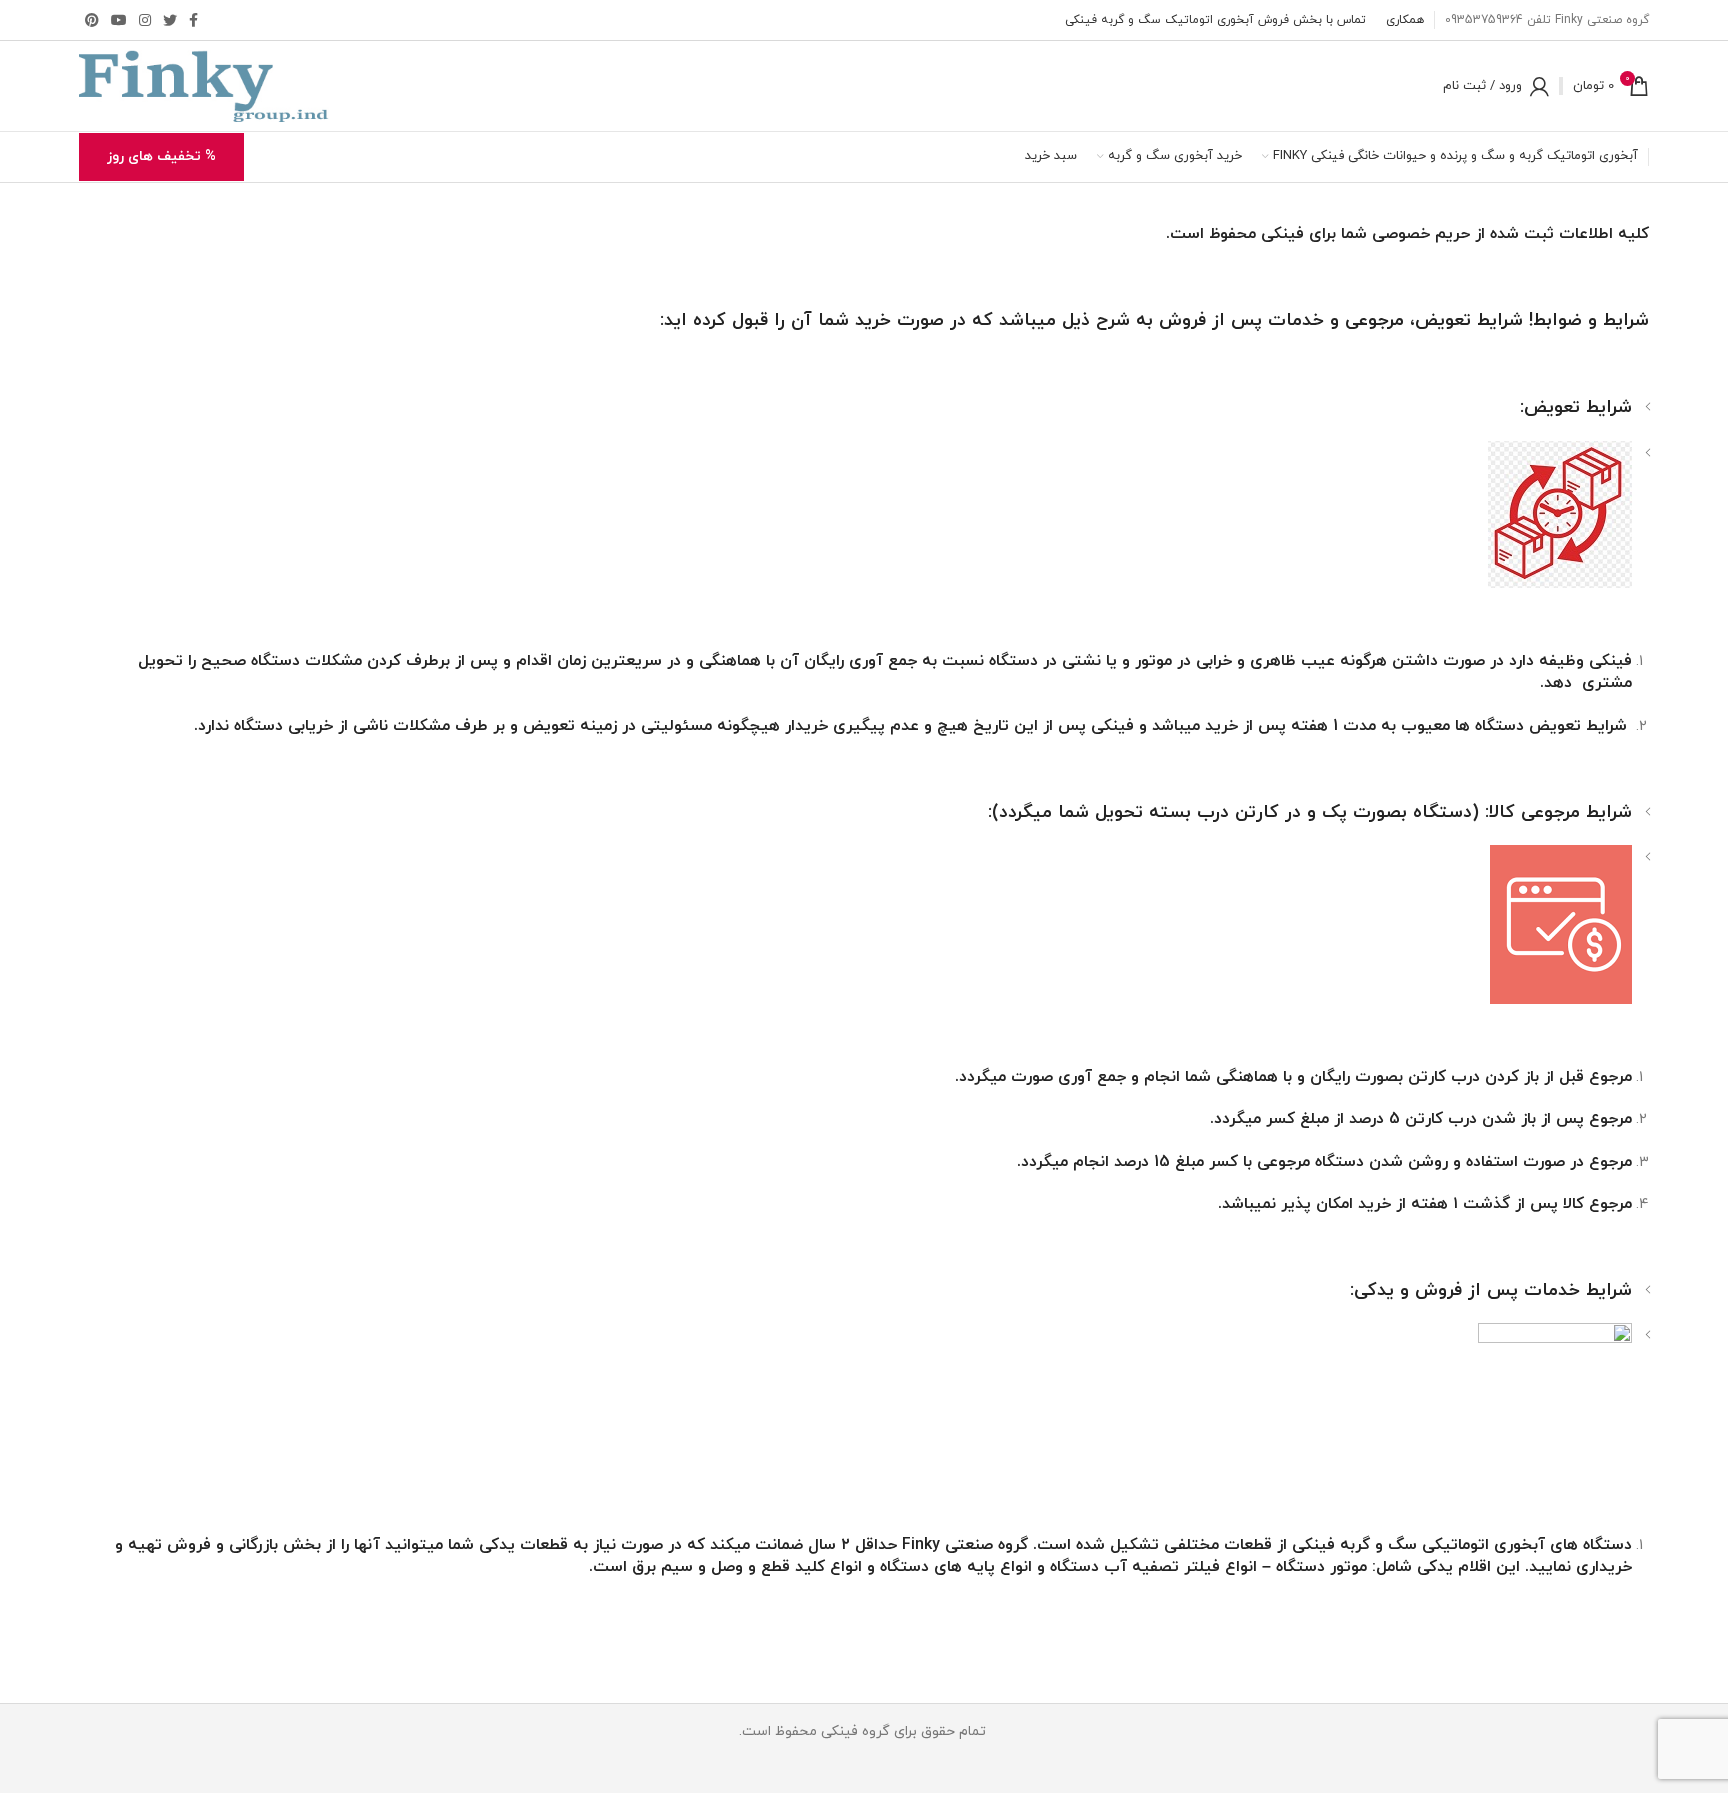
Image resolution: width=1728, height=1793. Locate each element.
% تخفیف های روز (161, 156)
